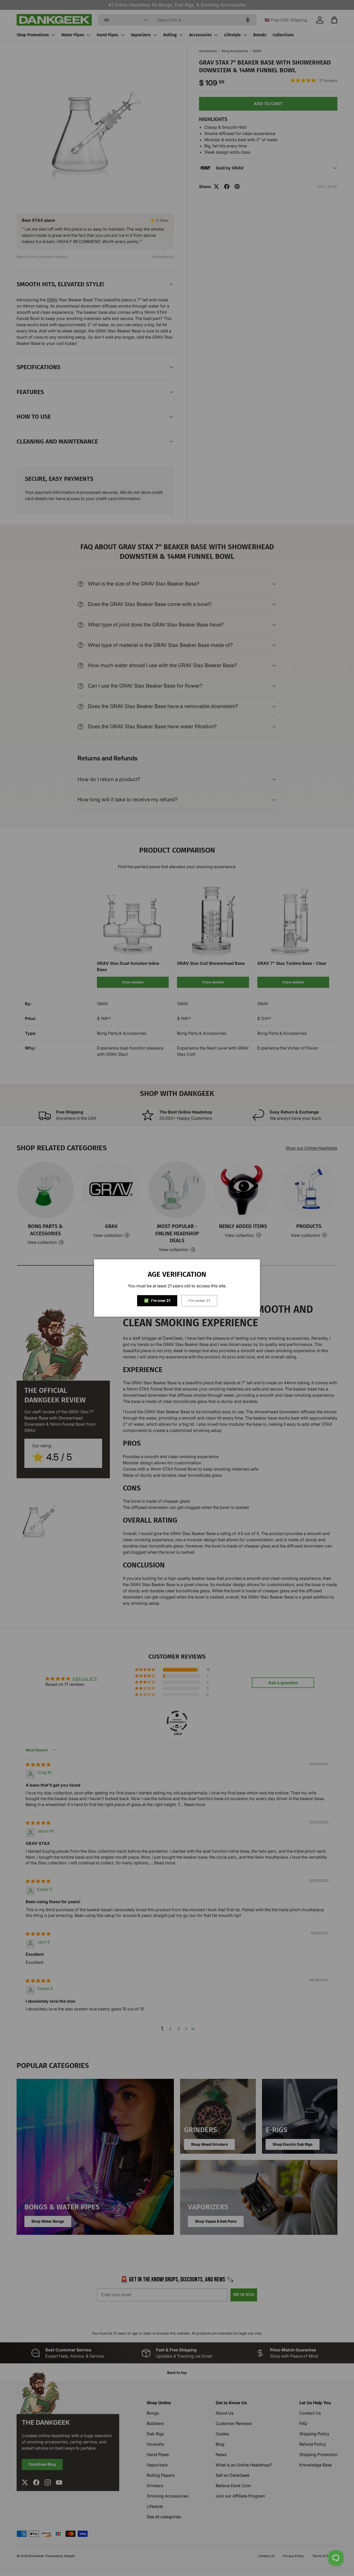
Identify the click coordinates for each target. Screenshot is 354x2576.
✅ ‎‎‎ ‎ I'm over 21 (157, 1300)
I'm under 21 (199, 1300)
